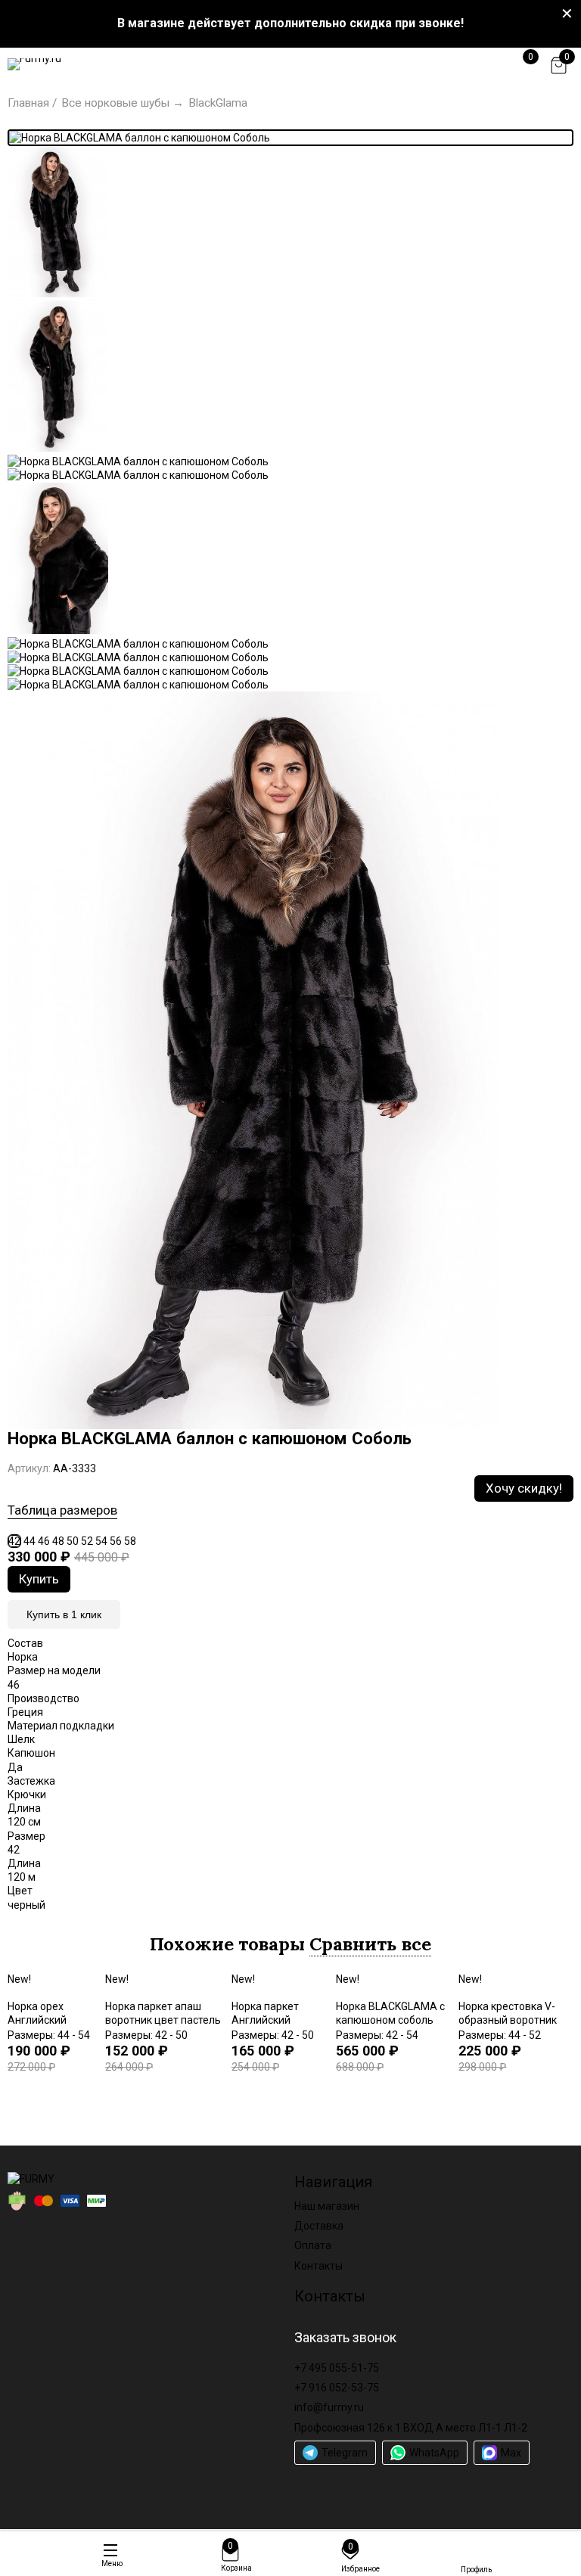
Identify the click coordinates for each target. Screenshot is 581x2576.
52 (87, 1541)
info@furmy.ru (329, 2407)
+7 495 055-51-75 (337, 2368)
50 (73, 1541)
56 (116, 1541)
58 (130, 1541)
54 (101, 1541)
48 (58, 1541)
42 (14, 1541)
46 (44, 1541)
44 (30, 1541)
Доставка (319, 2226)
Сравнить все (370, 1944)
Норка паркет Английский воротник (265, 2020)
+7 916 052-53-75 (337, 2388)
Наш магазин (327, 2206)
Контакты (318, 2266)
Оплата (313, 2245)
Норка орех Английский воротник (37, 2020)
